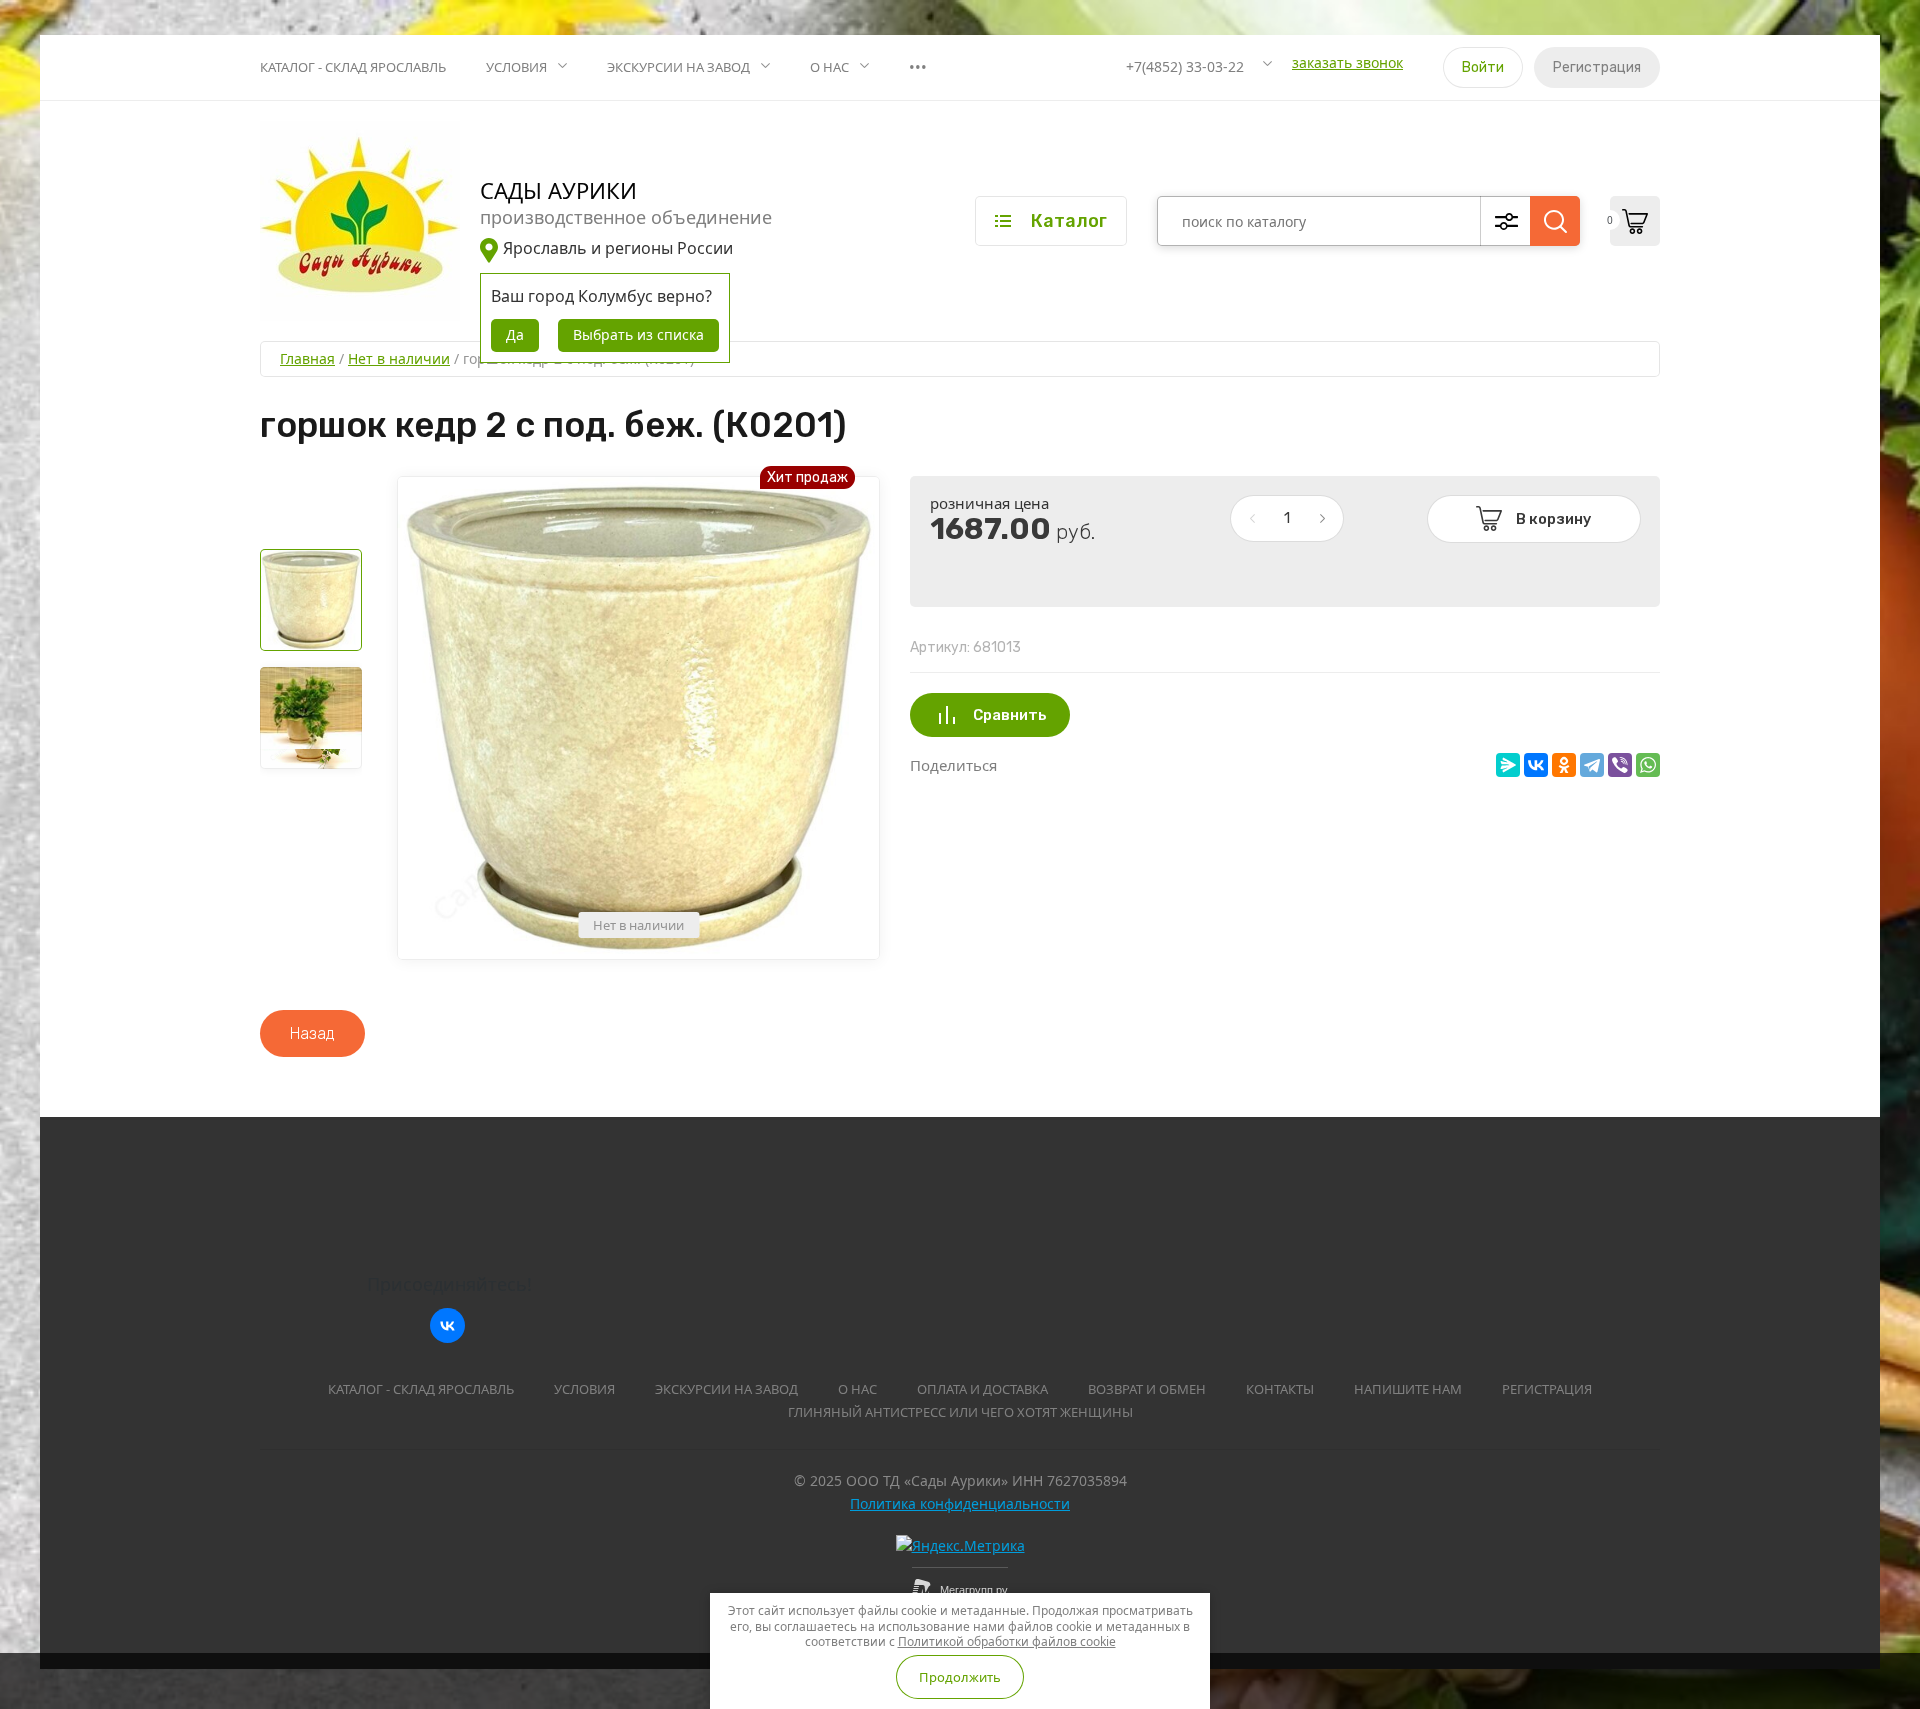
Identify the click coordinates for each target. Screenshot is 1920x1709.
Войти (1483, 67)
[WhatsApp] (1648, 765)
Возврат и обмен (1147, 1389)
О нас (829, 67)
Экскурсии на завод (678, 67)
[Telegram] (1592, 765)
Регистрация (1597, 67)
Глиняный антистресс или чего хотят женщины (960, 1412)
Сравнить (1010, 715)
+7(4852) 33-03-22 (1185, 66)
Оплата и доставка (982, 1389)
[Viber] (1620, 765)
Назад (312, 1033)
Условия (516, 67)
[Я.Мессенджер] (1508, 765)
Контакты (1280, 1389)
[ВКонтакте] (1536, 765)
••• (918, 67)
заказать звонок (1347, 62)
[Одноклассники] (1564, 765)
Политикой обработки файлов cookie (1007, 1641)
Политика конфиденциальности (960, 1503)
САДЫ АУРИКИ (558, 190)
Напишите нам (1408, 1389)
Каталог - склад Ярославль (353, 67)
